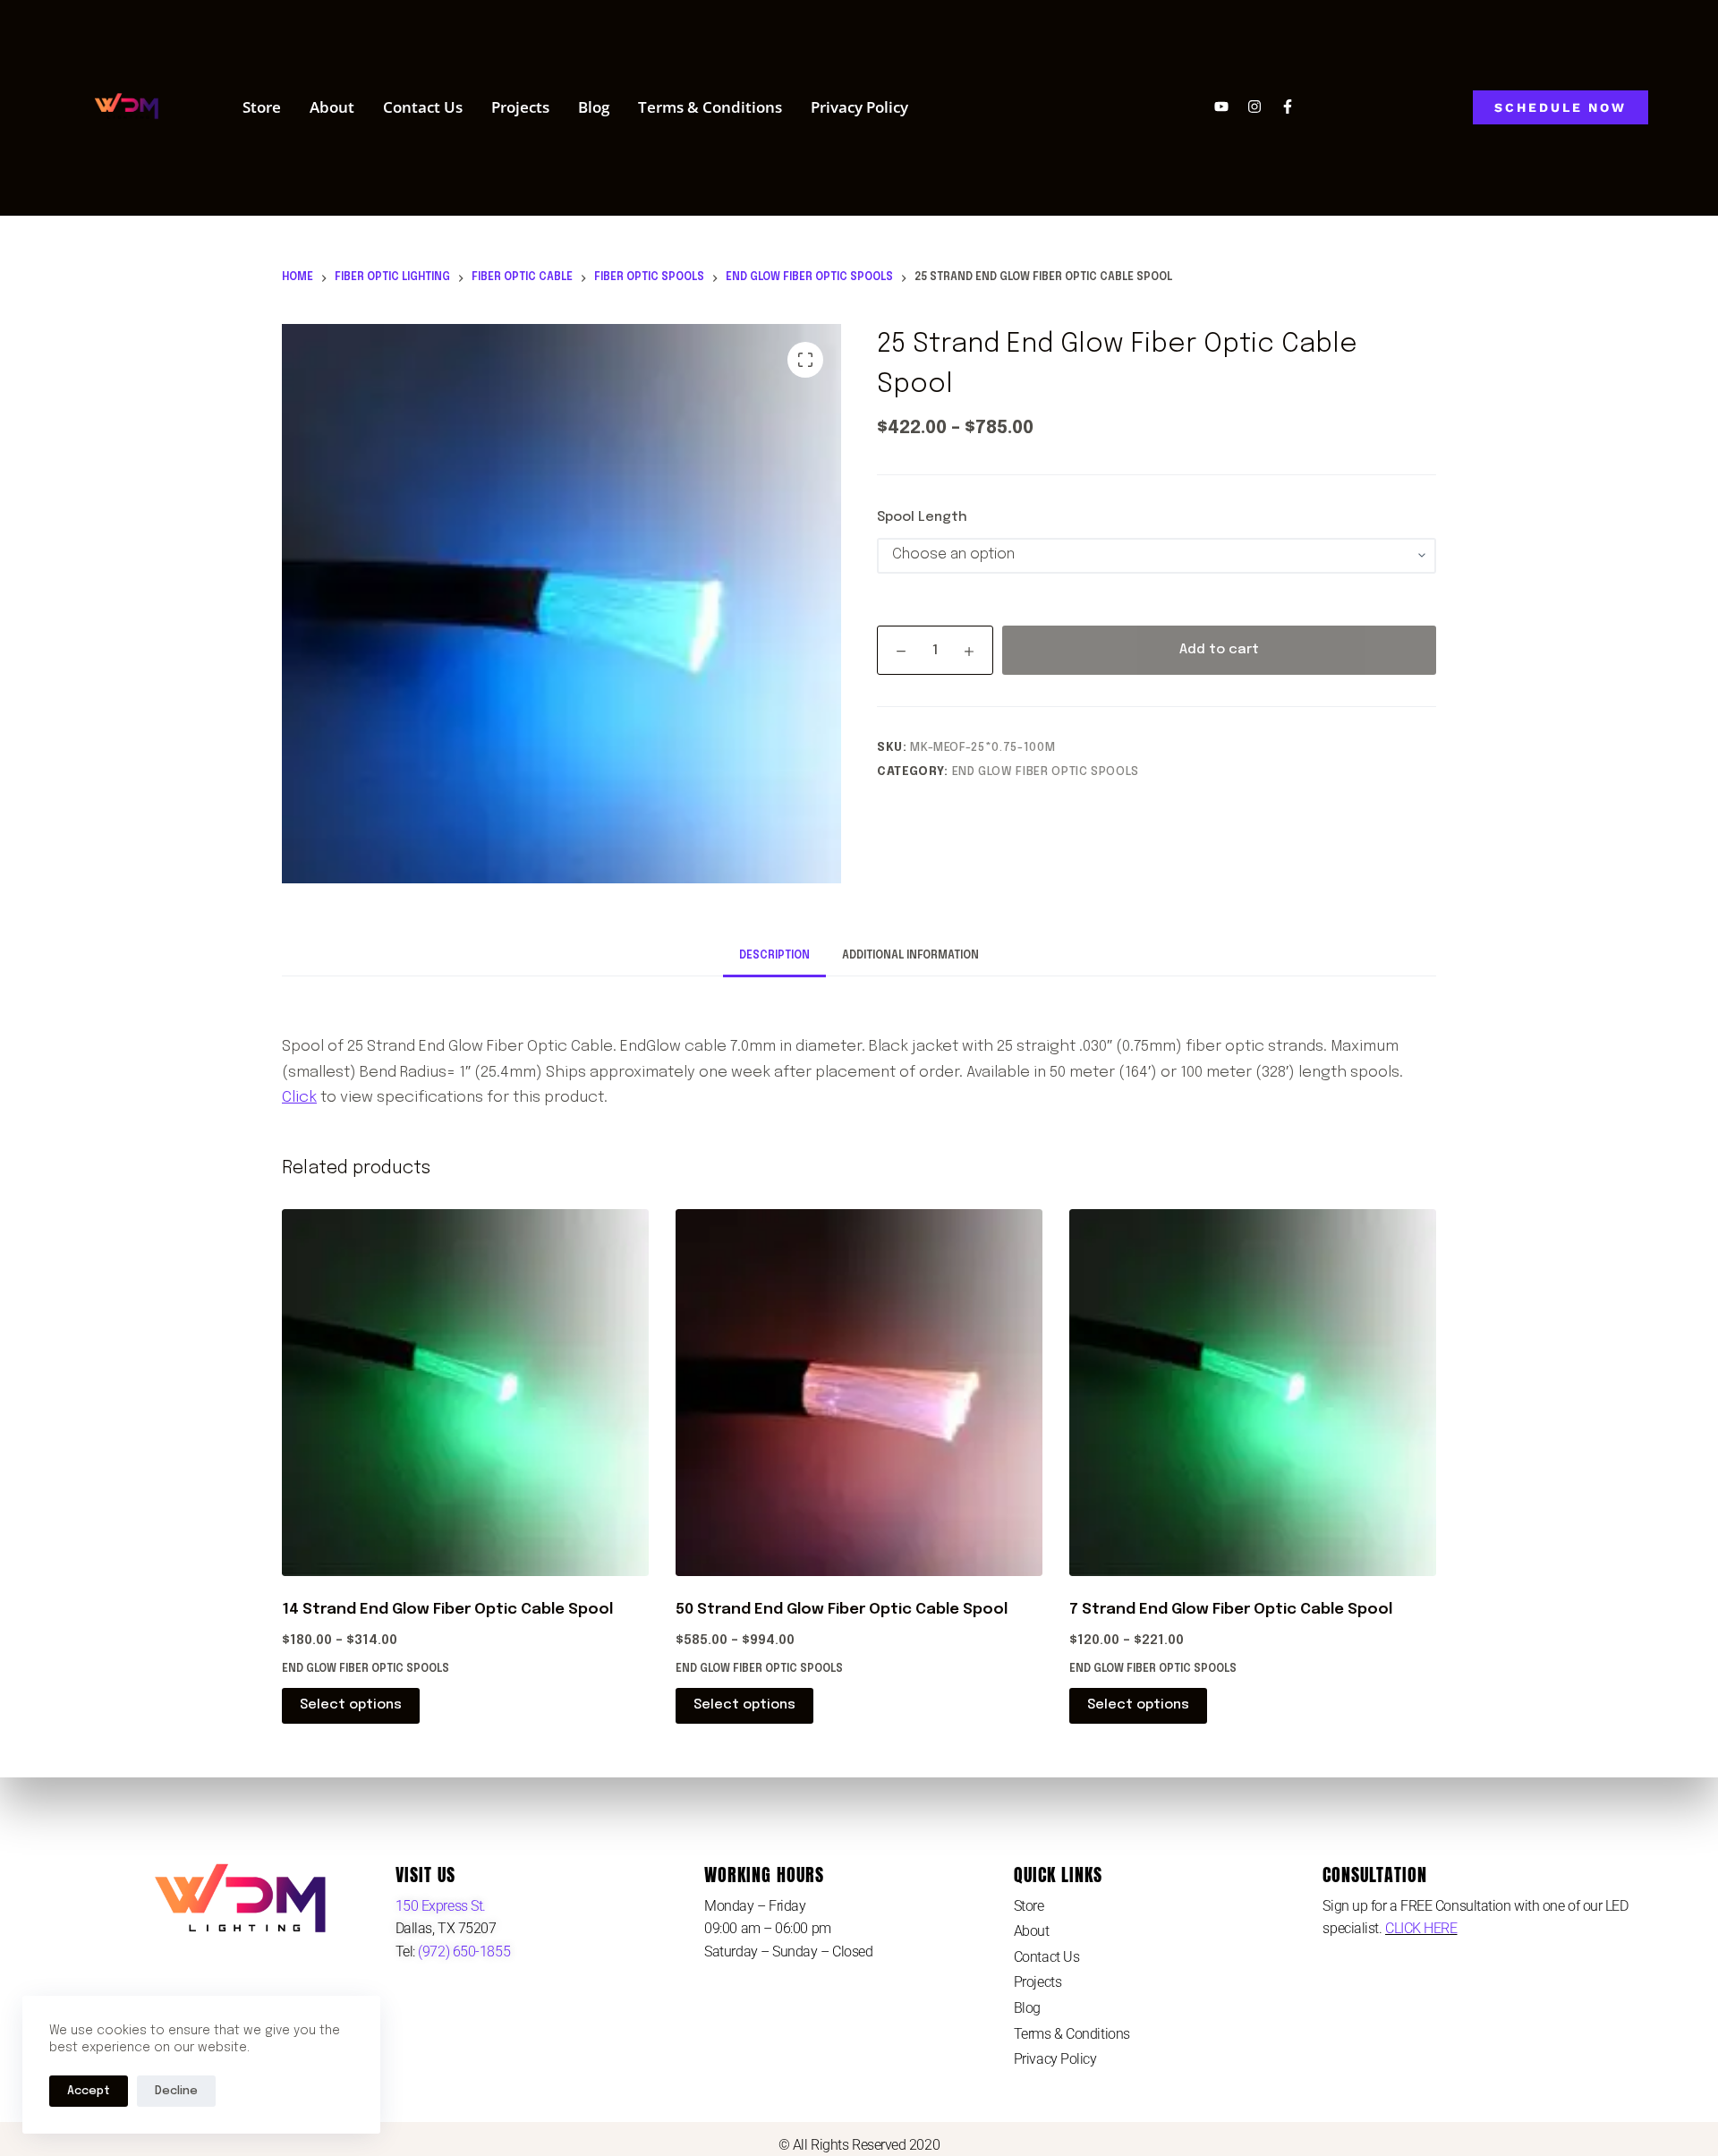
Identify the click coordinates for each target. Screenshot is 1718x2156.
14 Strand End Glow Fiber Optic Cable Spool (447, 1610)
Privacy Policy (859, 107)
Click (299, 1098)
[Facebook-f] (1288, 107)
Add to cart (1219, 650)
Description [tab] (774, 956)
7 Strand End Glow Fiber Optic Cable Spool (1231, 1610)
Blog (594, 107)
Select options (351, 1705)
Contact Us (423, 107)
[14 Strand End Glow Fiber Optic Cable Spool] (465, 1393)
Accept (89, 2091)
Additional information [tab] (910, 956)
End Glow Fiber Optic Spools (1046, 772)
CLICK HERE (1421, 1928)
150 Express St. (441, 1906)
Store (262, 107)
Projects (520, 107)
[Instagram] (1254, 107)
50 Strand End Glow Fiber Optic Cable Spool (842, 1610)
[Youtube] (1221, 107)
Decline (176, 2091)
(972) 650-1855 (463, 1951)
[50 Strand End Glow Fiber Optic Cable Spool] (859, 1393)
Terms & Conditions (710, 107)
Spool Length (922, 517)
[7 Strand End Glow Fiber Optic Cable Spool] (1253, 1393)
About (332, 107)
